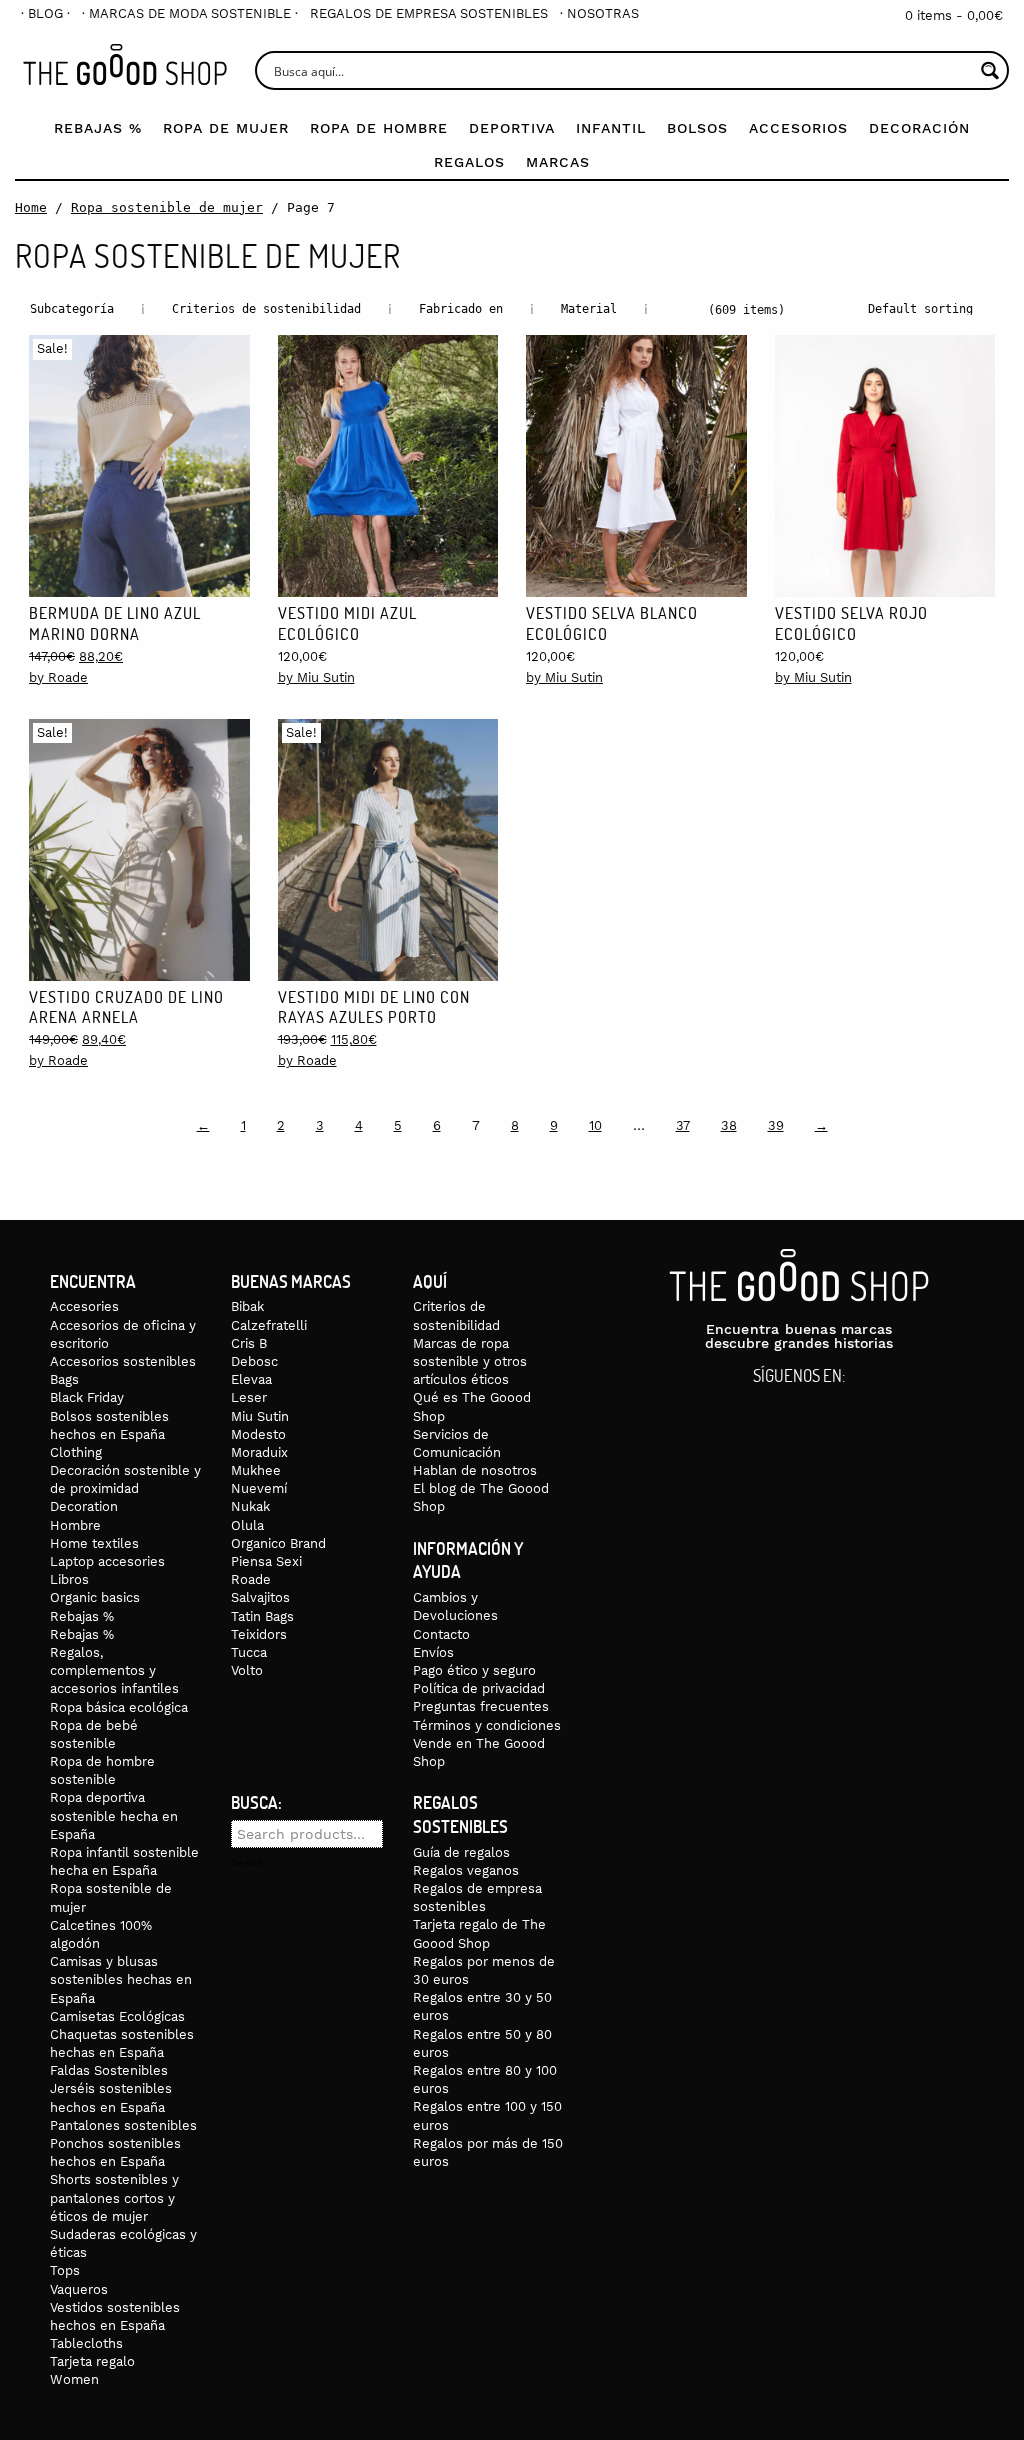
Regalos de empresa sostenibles (429, 13)
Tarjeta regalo (92, 2361)
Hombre (75, 1525)
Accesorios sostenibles (123, 1361)
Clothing (76, 1452)
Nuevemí (259, 1488)
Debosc (254, 1361)
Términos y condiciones (487, 1725)
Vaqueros (79, 2289)
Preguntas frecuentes (481, 1706)
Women (74, 2379)
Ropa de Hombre (379, 128)
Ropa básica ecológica (119, 1707)
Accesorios (798, 128)
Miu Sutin (260, 1416)
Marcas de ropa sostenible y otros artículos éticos (470, 1361)
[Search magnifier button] (989, 70)
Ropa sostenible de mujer (167, 207)
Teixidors (259, 1634)
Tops (65, 2270)
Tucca (249, 1652)
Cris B (249, 1343)
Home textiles (94, 1543)
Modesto (258, 1434)
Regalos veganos (466, 1870)
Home (31, 207)
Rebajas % (98, 128)
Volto (247, 1670)
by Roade (58, 677)
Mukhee (256, 1470)
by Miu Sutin (316, 677)
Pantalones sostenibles (123, 2125)
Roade (251, 1579)
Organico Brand (278, 1543)
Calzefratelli (269, 1325)
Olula (247, 1525)
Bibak (247, 1306)
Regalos (469, 162)
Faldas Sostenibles (109, 2070)
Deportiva (512, 128)
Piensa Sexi (266, 1561)
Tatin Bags (262, 1616)
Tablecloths (86, 2343)
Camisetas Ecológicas (117, 2016)
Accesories (84, 1306)
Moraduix (259, 1452)
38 (729, 1125)
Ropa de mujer (226, 128)
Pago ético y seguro (474, 1670)
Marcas (558, 162)
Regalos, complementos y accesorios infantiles (114, 1670)
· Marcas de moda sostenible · (190, 13)
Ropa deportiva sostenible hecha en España (114, 1815)
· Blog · (45, 13)
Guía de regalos (461, 1852)
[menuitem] (45, 13)
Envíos (433, 1652)
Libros (69, 1579)
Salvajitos (260, 1597)
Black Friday (87, 1397)
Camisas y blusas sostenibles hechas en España (121, 1979)
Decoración (919, 128)
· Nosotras (599, 13)
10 (595, 1125)
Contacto (441, 1634)
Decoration (84, 1506)
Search (247, 1863)
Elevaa (251, 1379)
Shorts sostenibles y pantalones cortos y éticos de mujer (114, 2197)
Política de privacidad (479, 1688)
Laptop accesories (107, 1561)
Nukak (250, 1506)
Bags (64, 1379)
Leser (249, 1397)
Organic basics (95, 1597)
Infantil (611, 128)
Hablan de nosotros (475, 1470)
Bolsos (697, 128)
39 (776, 1125)
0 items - (954, 15)
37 (683, 1125)
